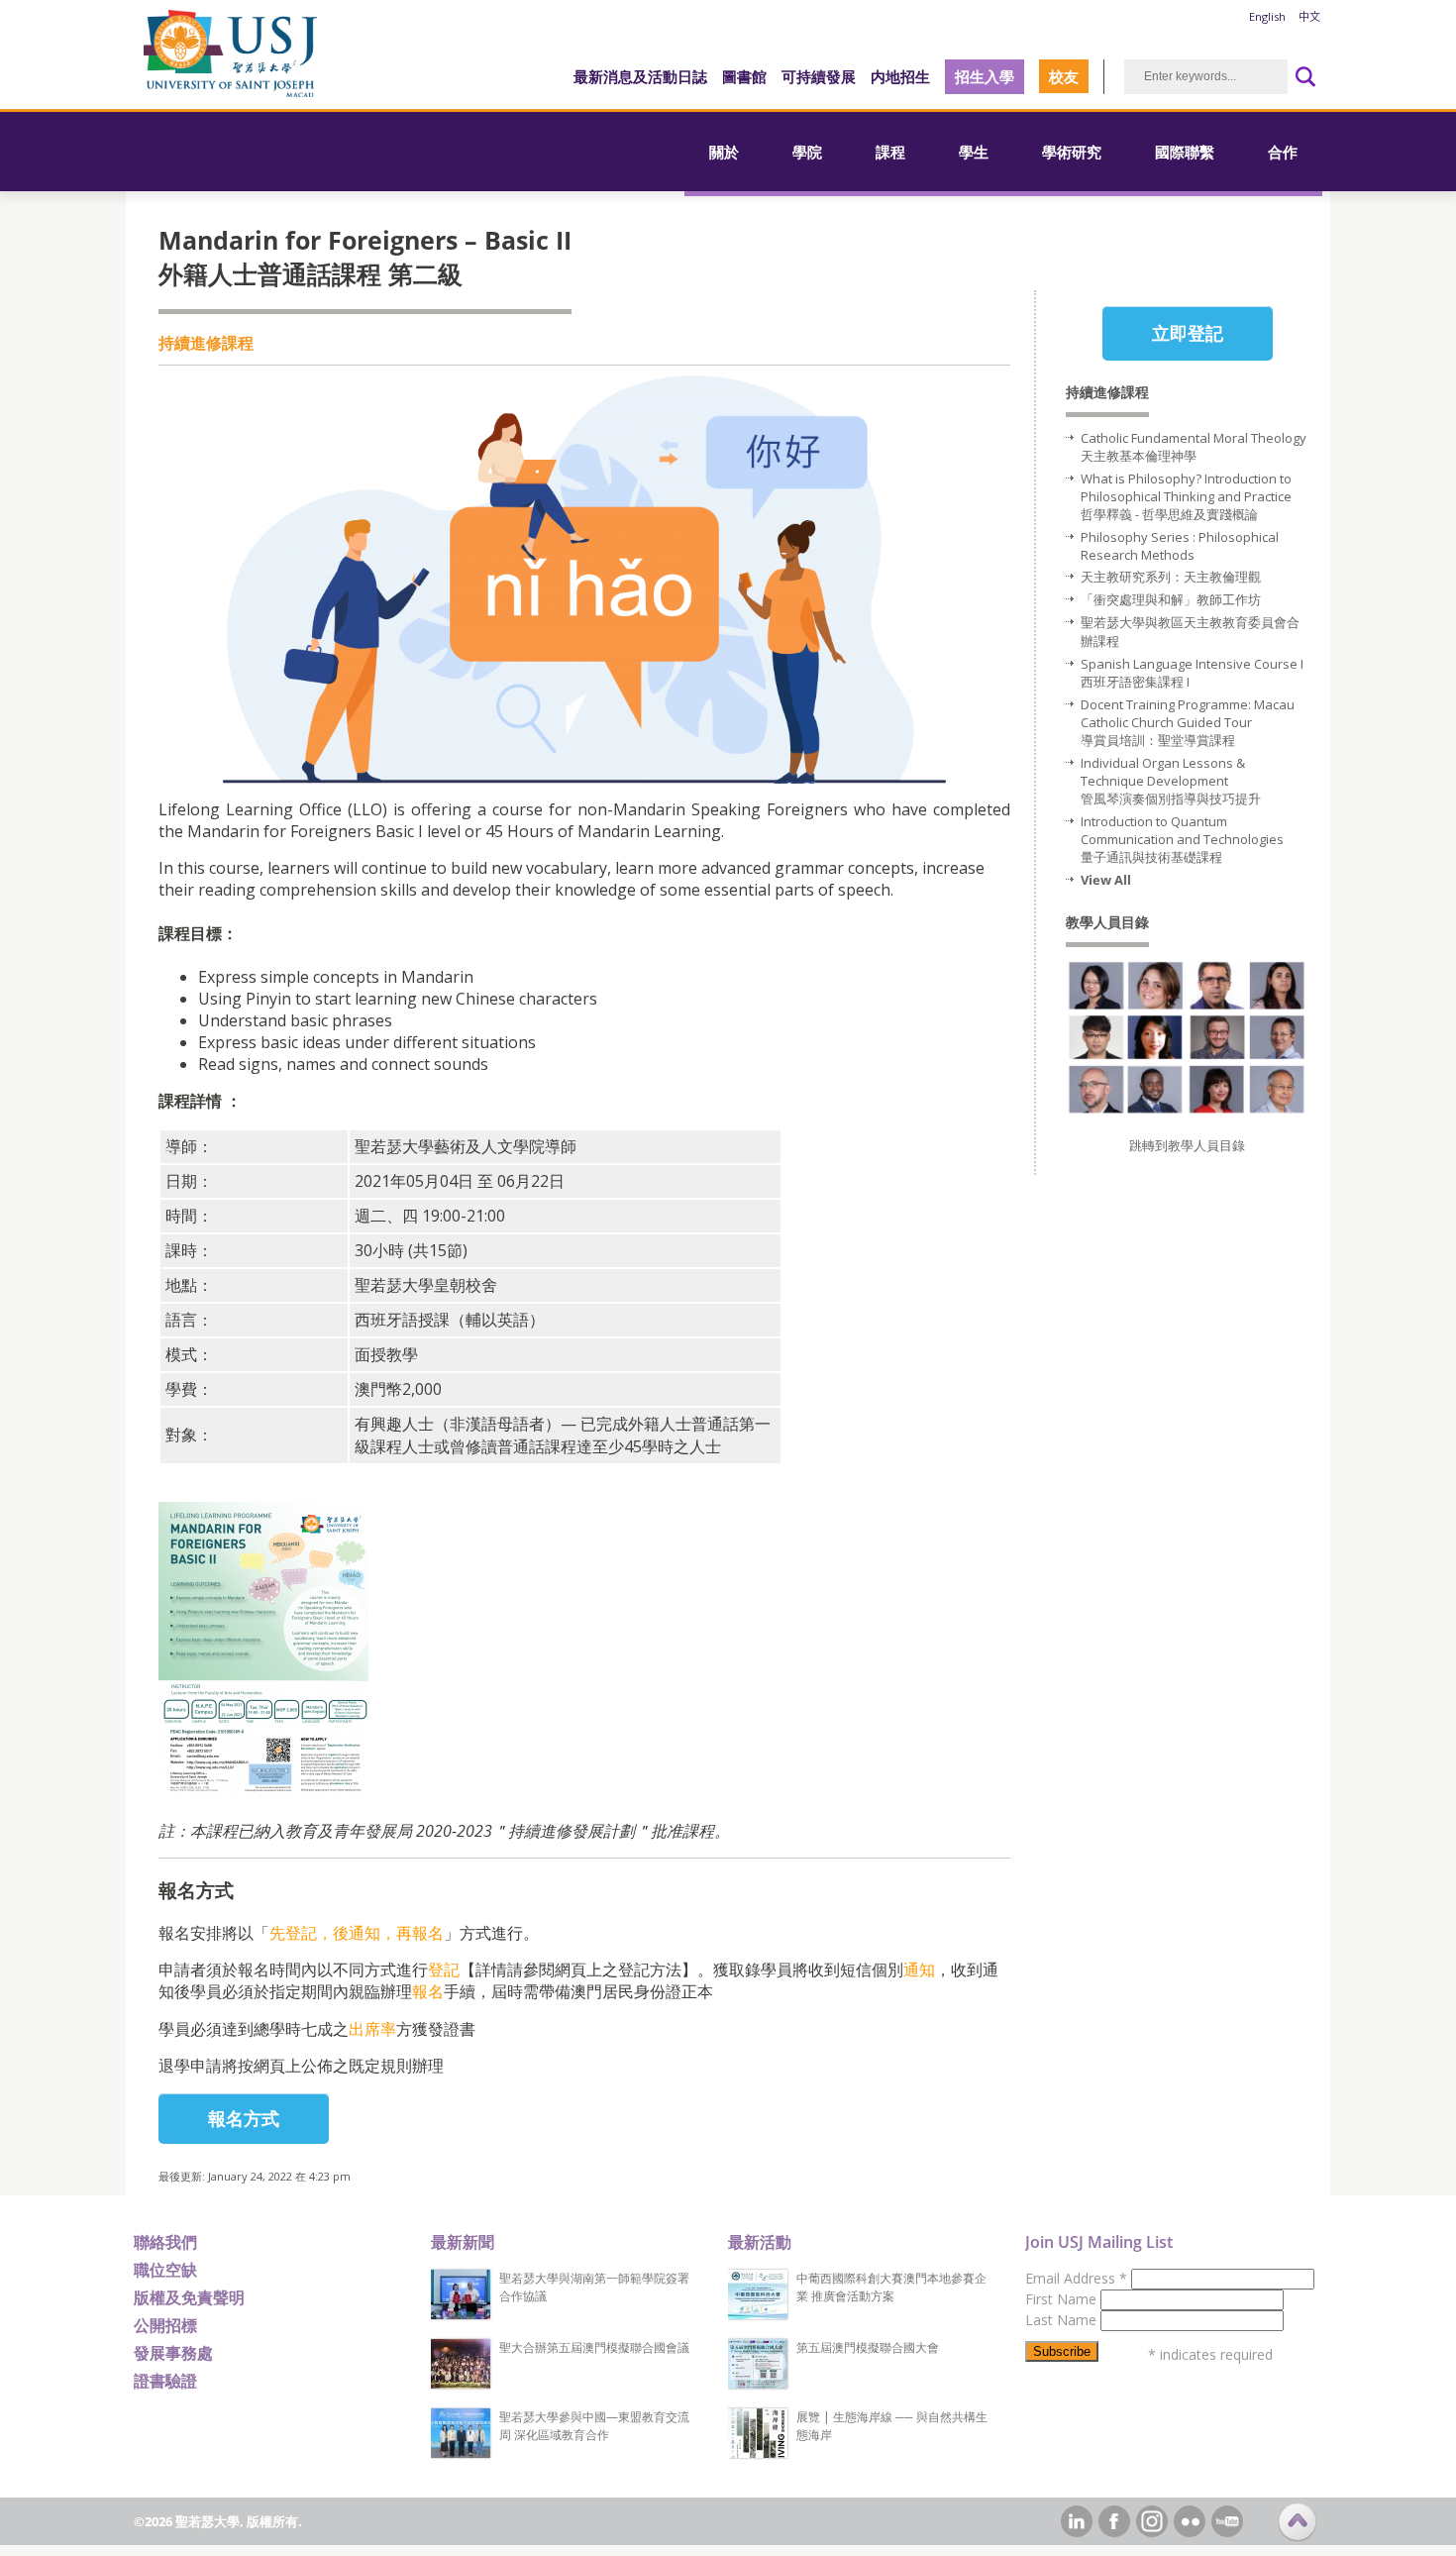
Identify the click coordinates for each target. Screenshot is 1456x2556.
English (1267, 16)
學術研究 (1072, 152)
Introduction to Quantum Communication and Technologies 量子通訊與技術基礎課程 (1182, 839)
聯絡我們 (165, 2242)
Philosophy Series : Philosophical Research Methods (1180, 546)
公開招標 (165, 2325)
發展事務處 (173, 2353)
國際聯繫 (1185, 152)
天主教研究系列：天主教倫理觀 (1171, 577)
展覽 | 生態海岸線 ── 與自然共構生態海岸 (892, 2426)
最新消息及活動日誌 (640, 76)
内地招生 (900, 76)
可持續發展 (819, 76)
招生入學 (985, 76)
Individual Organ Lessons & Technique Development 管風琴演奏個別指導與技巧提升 (1171, 781)
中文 (1309, 16)
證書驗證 (165, 2381)
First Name (1063, 2299)
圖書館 (744, 76)
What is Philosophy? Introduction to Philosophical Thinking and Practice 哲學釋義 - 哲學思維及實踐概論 (1186, 496)
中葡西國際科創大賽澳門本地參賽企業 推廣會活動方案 (891, 2287)
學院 (807, 152)
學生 (974, 152)
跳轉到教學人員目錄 (1187, 1145)
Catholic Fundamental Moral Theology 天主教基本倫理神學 (1194, 447)
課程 (890, 152)
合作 (1283, 152)
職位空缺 (165, 2270)
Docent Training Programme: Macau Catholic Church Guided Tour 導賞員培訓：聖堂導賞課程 (1188, 722)
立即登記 (1188, 333)
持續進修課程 (206, 343)
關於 (724, 152)
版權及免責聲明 (189, 2297)
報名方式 (244, 2118)
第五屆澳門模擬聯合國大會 (868, 2347)
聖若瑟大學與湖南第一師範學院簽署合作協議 (594, 2287)
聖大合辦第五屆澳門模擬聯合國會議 (594, 2347)
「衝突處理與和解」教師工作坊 (1172, 599)
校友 (1064, 76)
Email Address (1076, 2278)
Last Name (1063, 2320)
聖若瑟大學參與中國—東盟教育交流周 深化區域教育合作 (594, 2426)
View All (1106, 880)
